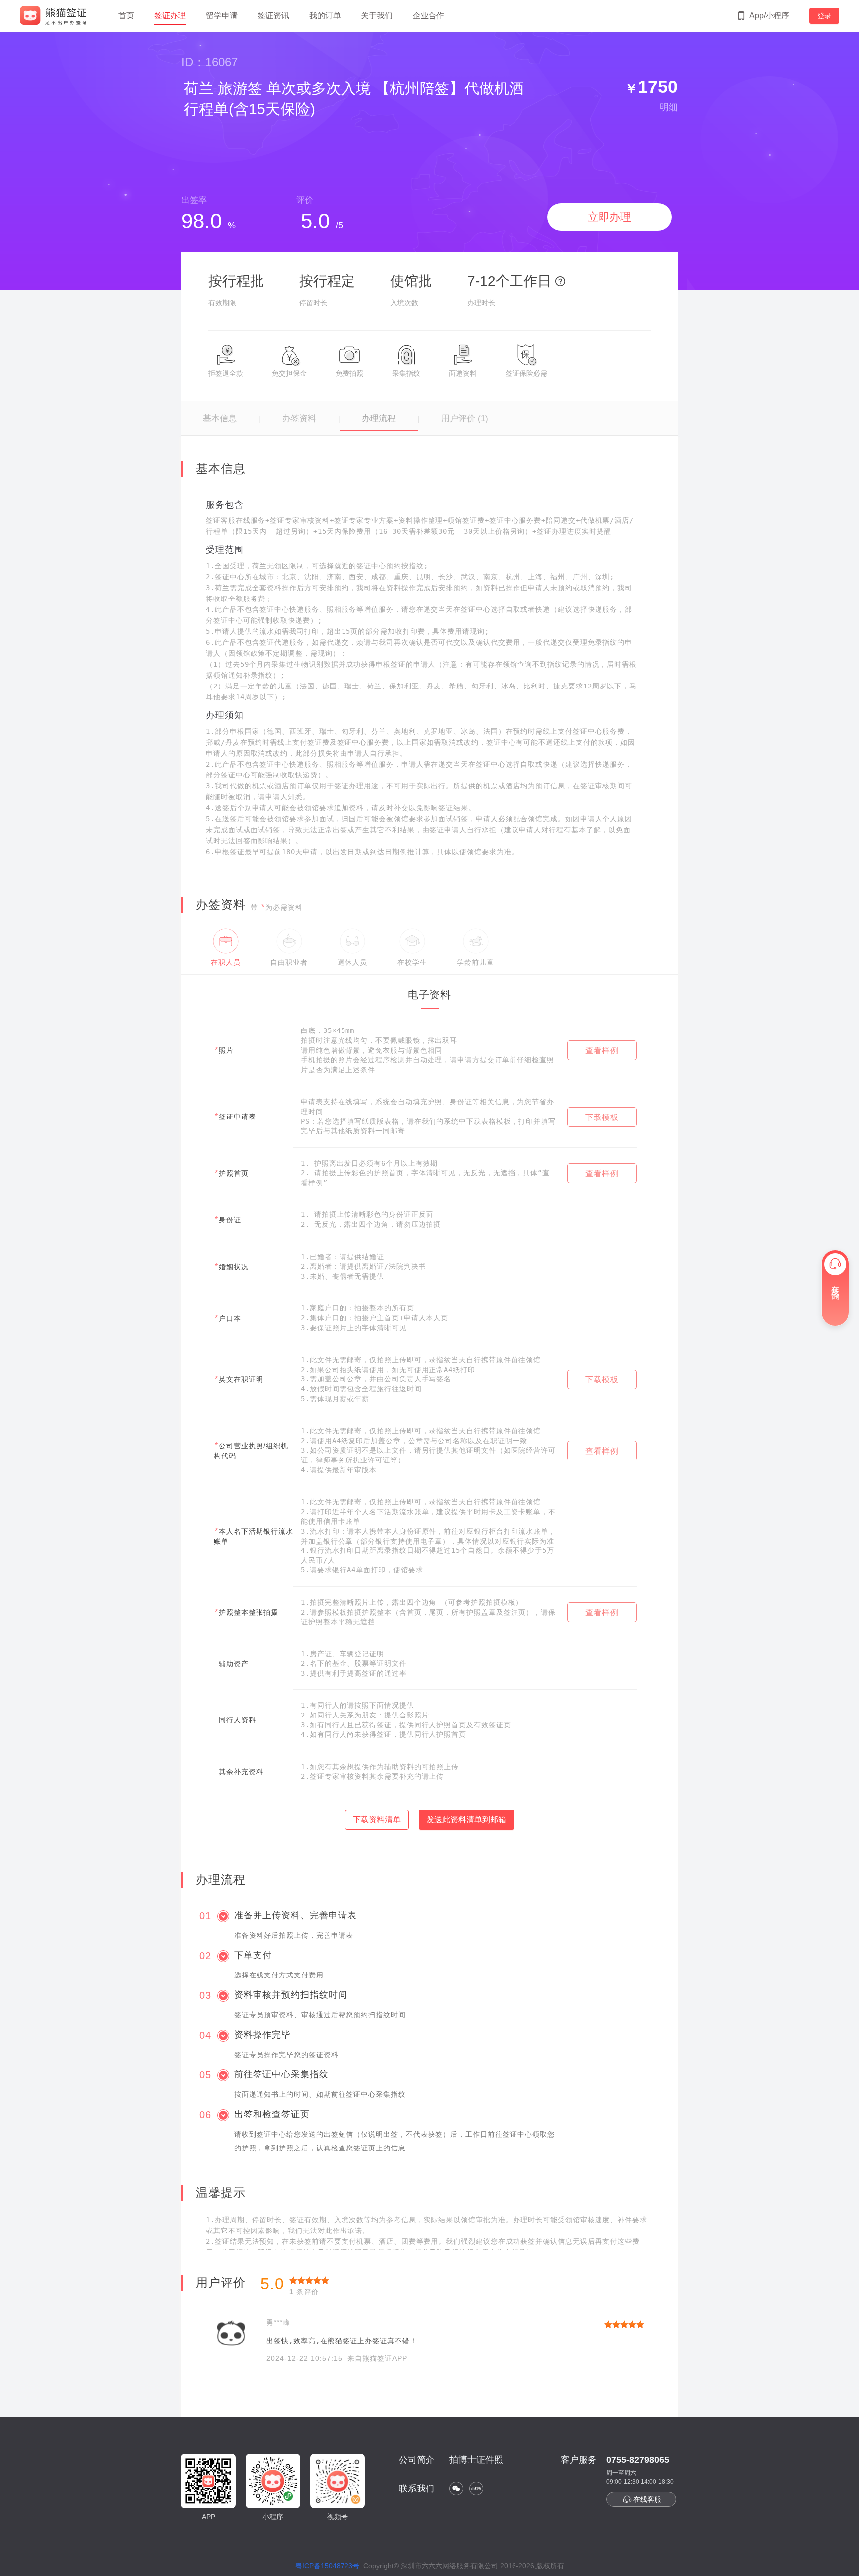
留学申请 (222, 16)
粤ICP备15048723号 (327, 2566)
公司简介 (417, 2460)
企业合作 (429, 16)
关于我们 (377, 16)
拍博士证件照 (476, 2460)
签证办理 (170, 16)
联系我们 (417, 2489)
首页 (126, 16)
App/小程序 (769, 16)
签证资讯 (273, 16)
